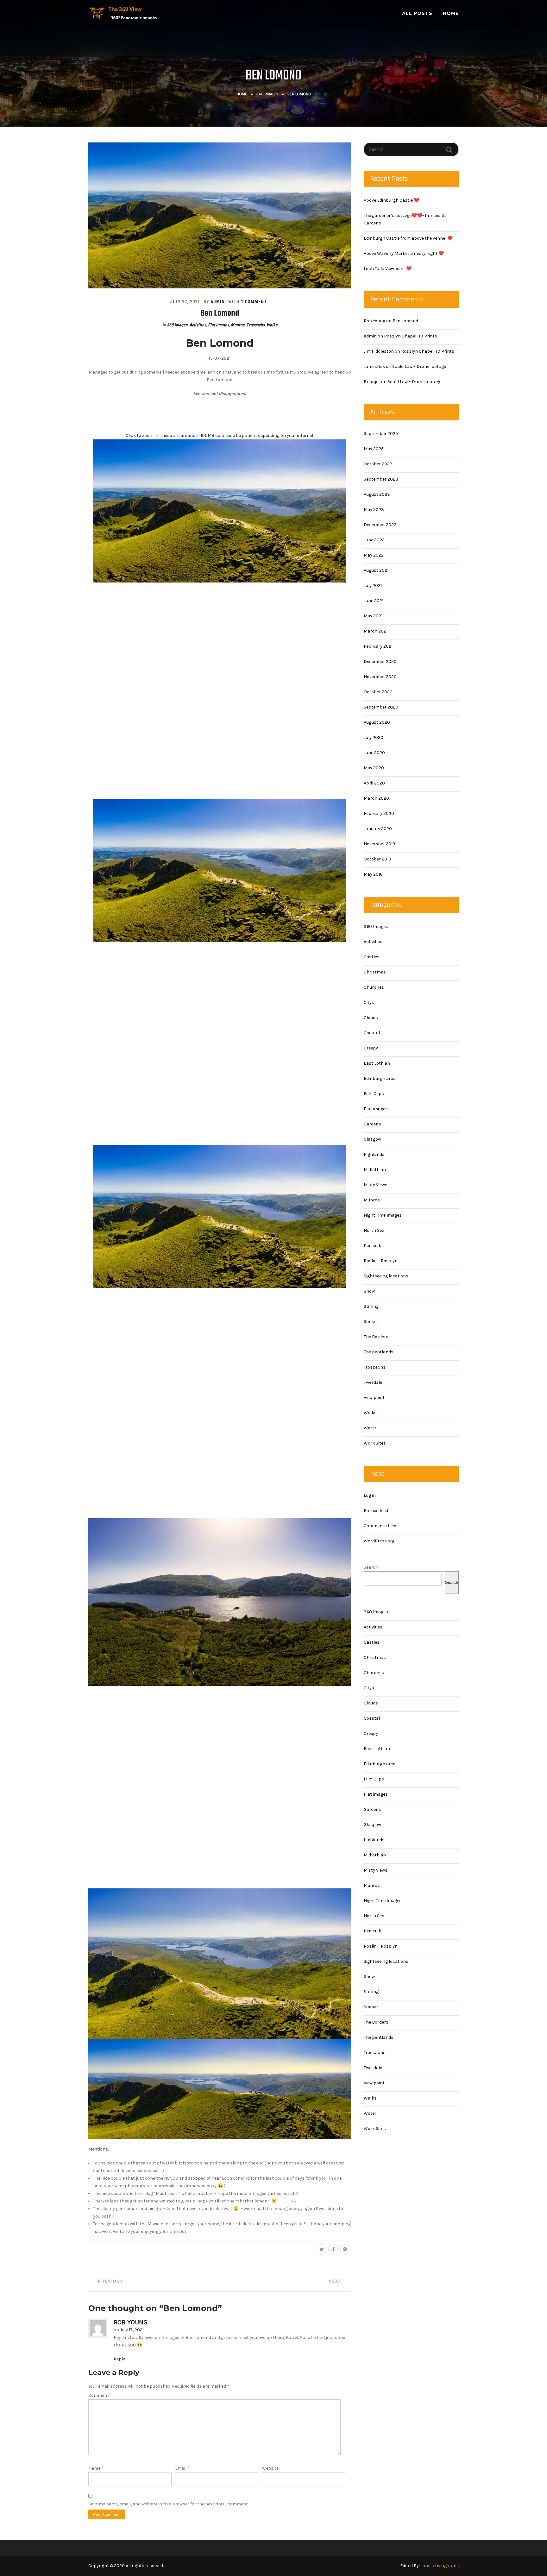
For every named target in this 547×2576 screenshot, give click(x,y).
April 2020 (374, 783)
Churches (374, 987)
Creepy (371, 1048)
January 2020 (378, 829)
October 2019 (377, 859)
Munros (238, 325)
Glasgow (372, 1139)
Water (370, 1428)
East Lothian (377, 1063)
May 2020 (374, 768)
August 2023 (377, 494)
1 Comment (254, 302)
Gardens (372, 1124)
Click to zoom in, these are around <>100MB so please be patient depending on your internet (220, 435)
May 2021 (373, 616)
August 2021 (376, 570)
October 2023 (378, 464)
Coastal (372, 1033)
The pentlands (379, 1352)
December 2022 (380, 525)
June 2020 (374, 753)
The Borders (376, 1337)
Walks (272, 325)
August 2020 (377, 722)
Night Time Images (383, 1215)
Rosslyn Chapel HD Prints (411, 336)
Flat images (218, 325)
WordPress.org (379, 1541)
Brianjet (372, 382)
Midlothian (375, 1170)
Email (182, 2468)
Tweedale (373, 1382)
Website (270, 2468)
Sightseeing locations (386, 1276)
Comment (100, 2395)
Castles (372, 957)
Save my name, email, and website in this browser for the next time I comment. (168, 2504)
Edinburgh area (380, 1078)
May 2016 (373, 874)
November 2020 (380, 677)
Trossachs (255, 325)
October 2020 (378, 692)
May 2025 (374, 449)
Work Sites (375, 1443)
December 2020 (380, 661)
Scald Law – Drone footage (419, 366)
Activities (198, 325)
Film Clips (374, 1094)
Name (96, 2468)
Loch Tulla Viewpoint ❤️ (388, 269)
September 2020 (381, 707)
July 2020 (374, 737)
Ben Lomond (220, 313)
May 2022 (374, 555)
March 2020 (376, 798)
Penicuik (372, 1246)
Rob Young (131, 2322)
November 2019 (379, 844)
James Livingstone (440, 2566)
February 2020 (379, 813)
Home (451, 13)
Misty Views (376, 1185)
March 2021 (376, 631)
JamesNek (374, 366)
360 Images (267, 94)
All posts (417, 13)
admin (218, 302)
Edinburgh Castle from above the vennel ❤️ (408, 238)
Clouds (371, 1018)
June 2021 (374, 601)
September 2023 (381, 479)
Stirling (371, 1306)
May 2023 (374, 510)
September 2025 (381, 434)
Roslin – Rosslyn (381, 1261)
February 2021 (378, 646)
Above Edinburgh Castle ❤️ (391, 200)
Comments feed (380, 1526)
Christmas (375, 972)
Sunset (371, 1322)
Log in (370, 1495)
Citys (369, 1002)
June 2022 (374, 540)
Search (371, 1567)
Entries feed (376, 1511)
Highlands (374, 1154)
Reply (119, 2359)
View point (374, 1398)
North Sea (374, 1230)
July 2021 (373, 586)
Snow (369, 1291)
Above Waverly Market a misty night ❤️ (404, 253)
